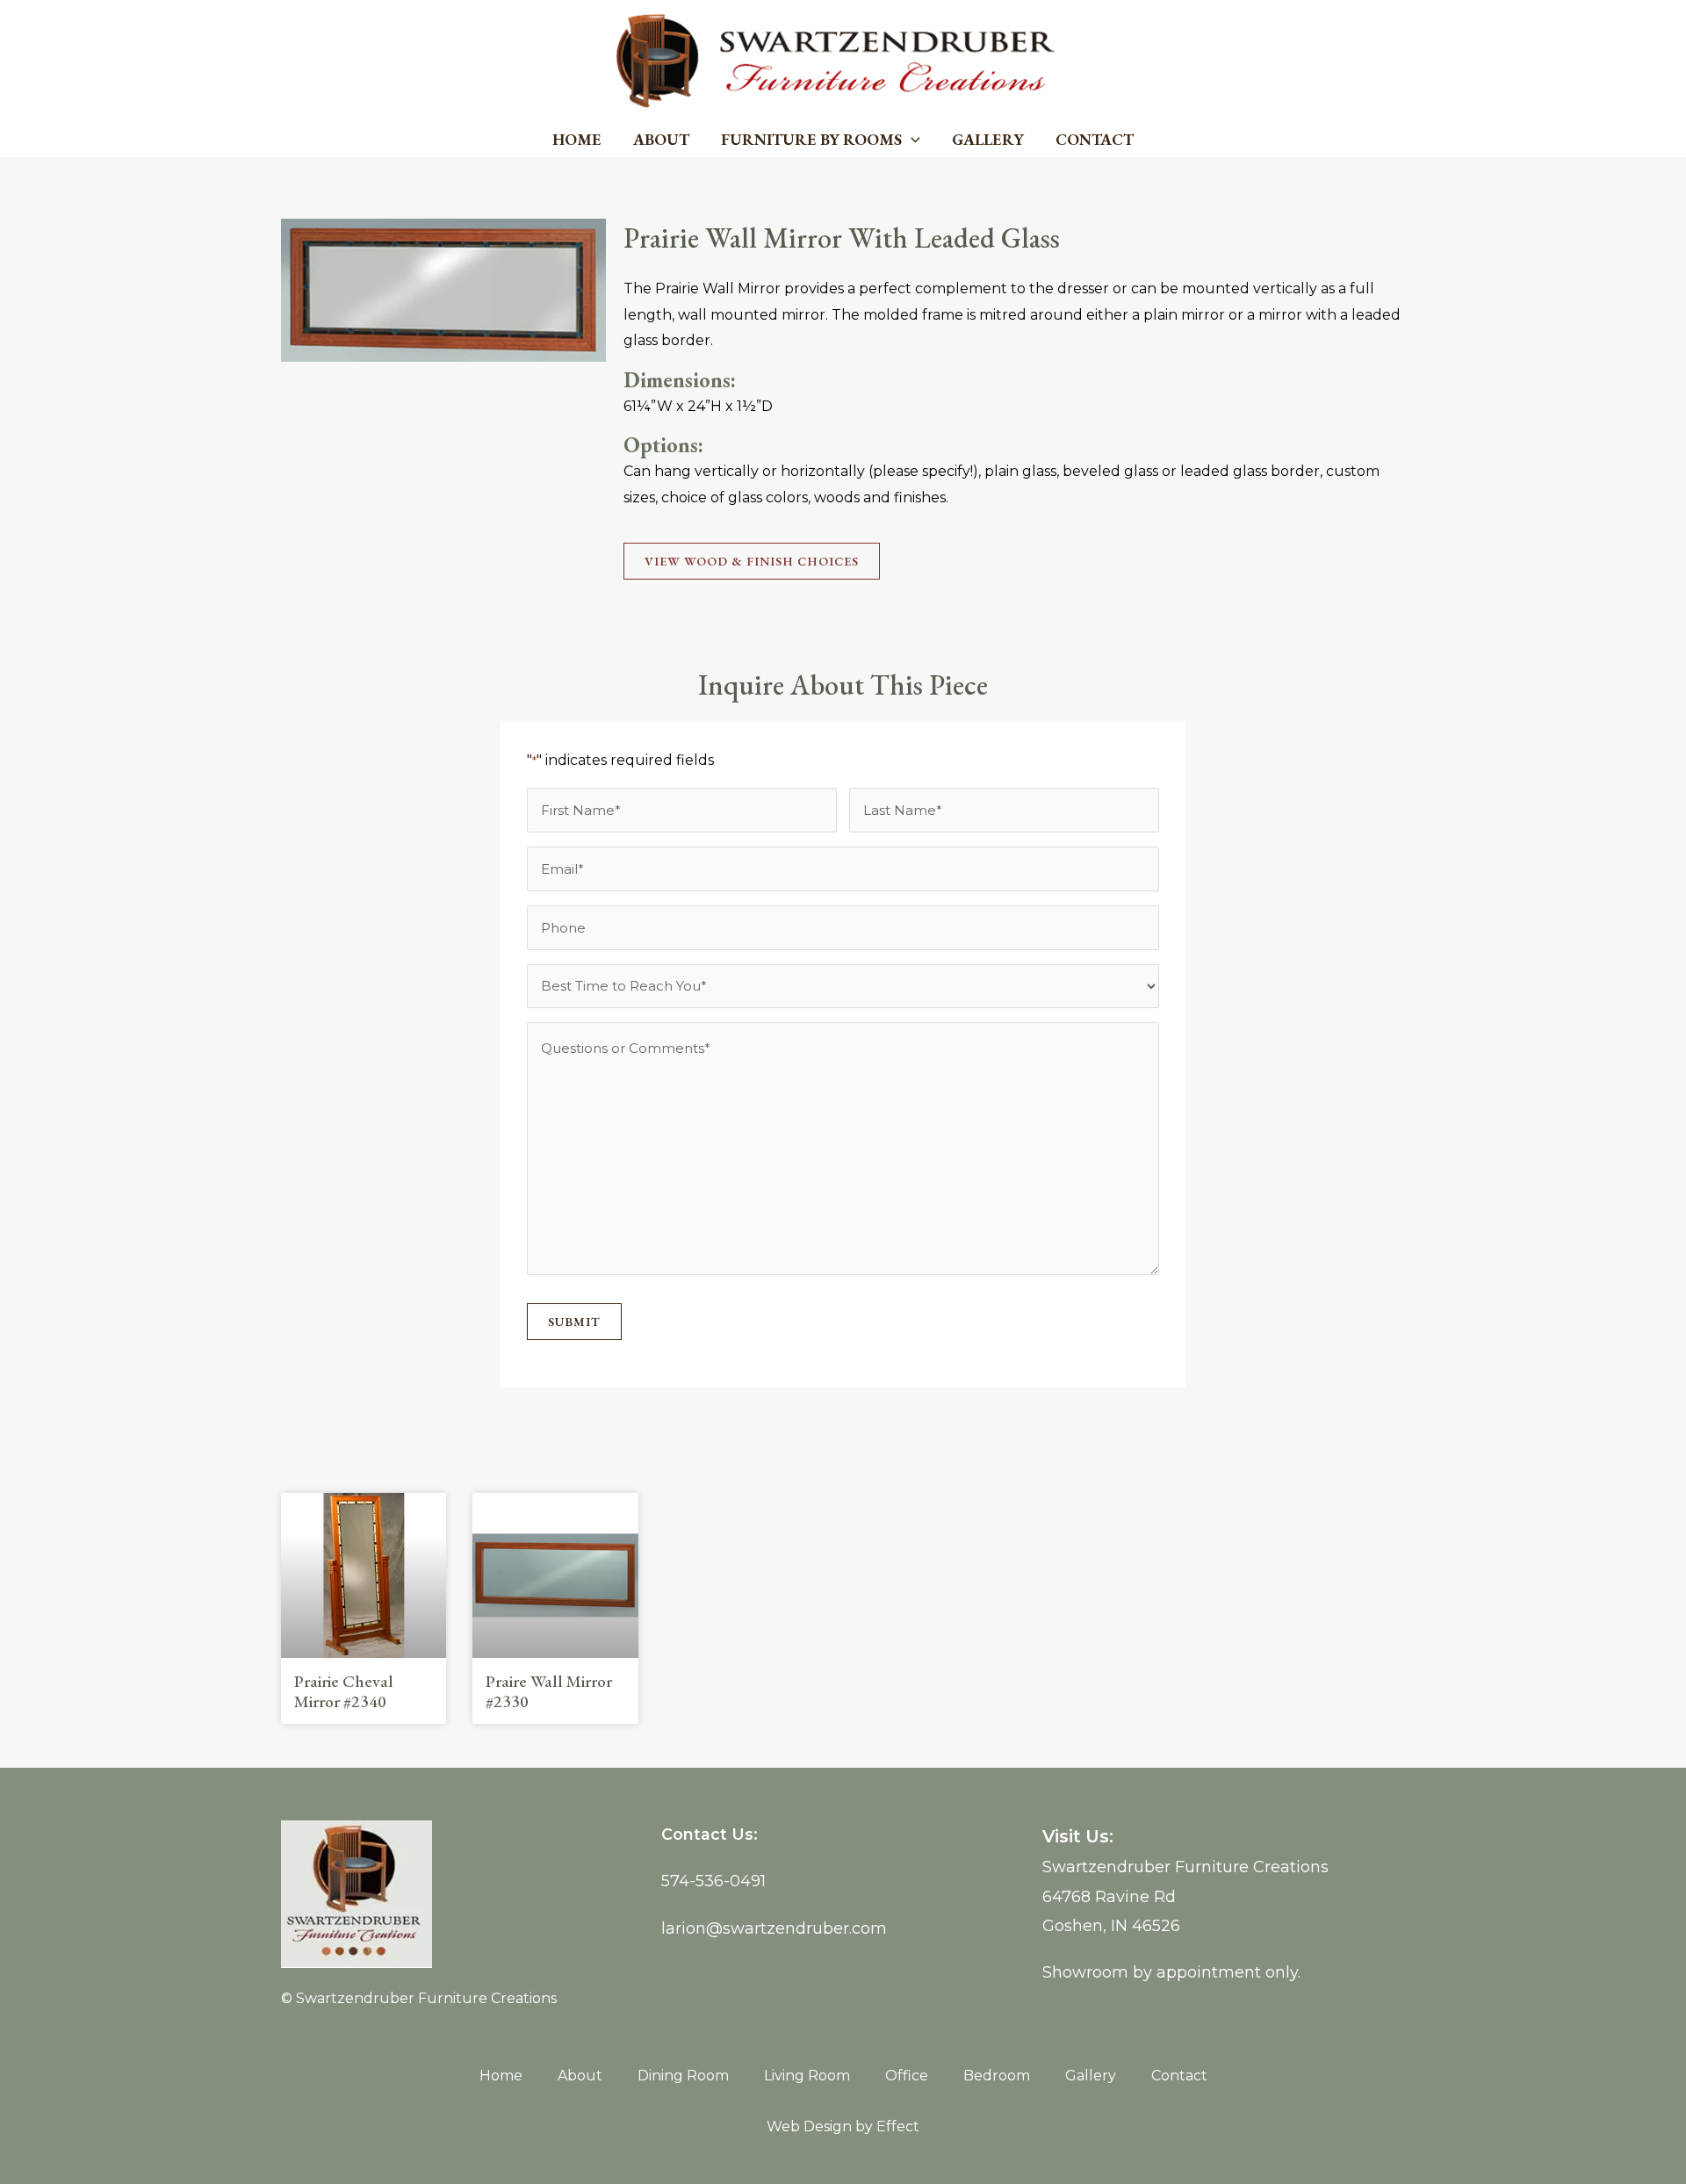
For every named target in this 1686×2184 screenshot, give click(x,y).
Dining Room (683, 2076)
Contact (1095, 139)
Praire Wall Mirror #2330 (549, 1691)
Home (577, 139)
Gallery (988, 139)
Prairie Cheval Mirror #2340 (344, 1691)
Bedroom (997, 2076)
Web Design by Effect (843, 2126)
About (661, 139)
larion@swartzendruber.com (774, 1928)
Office (907, 2076)
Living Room (807, 2076)
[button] (911, 140)
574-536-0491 (713, 1881)
